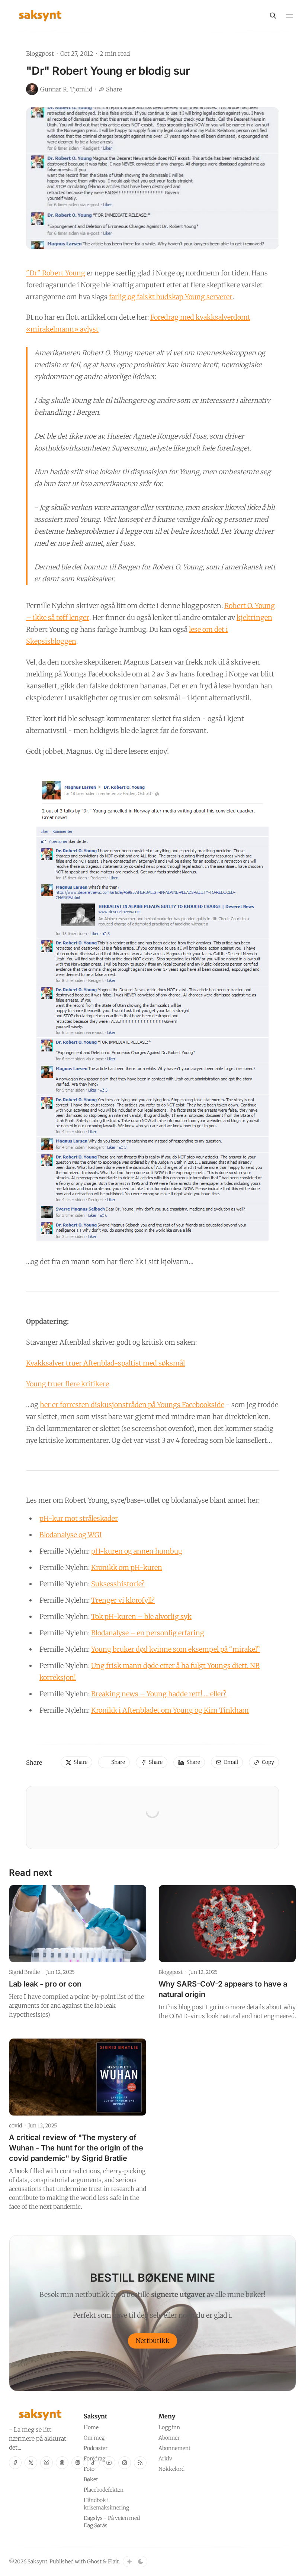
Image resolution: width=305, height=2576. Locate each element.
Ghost (94, 2562)
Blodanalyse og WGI (70, 1535)
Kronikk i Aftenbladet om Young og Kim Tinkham (170, 1710)
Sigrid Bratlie (24, 1972)
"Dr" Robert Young (56, 273)
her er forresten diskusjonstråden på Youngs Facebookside (132, 1405)
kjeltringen (254, 618)
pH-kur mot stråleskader (79, 1518)
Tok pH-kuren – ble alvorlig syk (141, 1617)
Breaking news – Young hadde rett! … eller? (159, 1694)
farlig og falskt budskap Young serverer (171, 297)
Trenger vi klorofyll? (123, 1600)
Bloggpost (40, 54)
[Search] (273, 16)
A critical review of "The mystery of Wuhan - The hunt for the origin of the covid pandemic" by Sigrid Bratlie (76, 2148)
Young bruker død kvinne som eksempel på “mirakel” (176, 1649)
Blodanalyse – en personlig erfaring (148, 1633)
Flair (113, 2562)
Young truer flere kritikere (68, 1384)
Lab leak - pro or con (45, 1984)
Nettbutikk (153, 2341)
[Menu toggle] (289, 16)
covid (15, 2126)
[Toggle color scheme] (135, 2562)
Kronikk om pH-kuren (127, 1567)
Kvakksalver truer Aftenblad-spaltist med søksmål (105, 1363)
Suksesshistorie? (118, 1584)
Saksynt (37, 2562)
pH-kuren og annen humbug (137, 1551)
